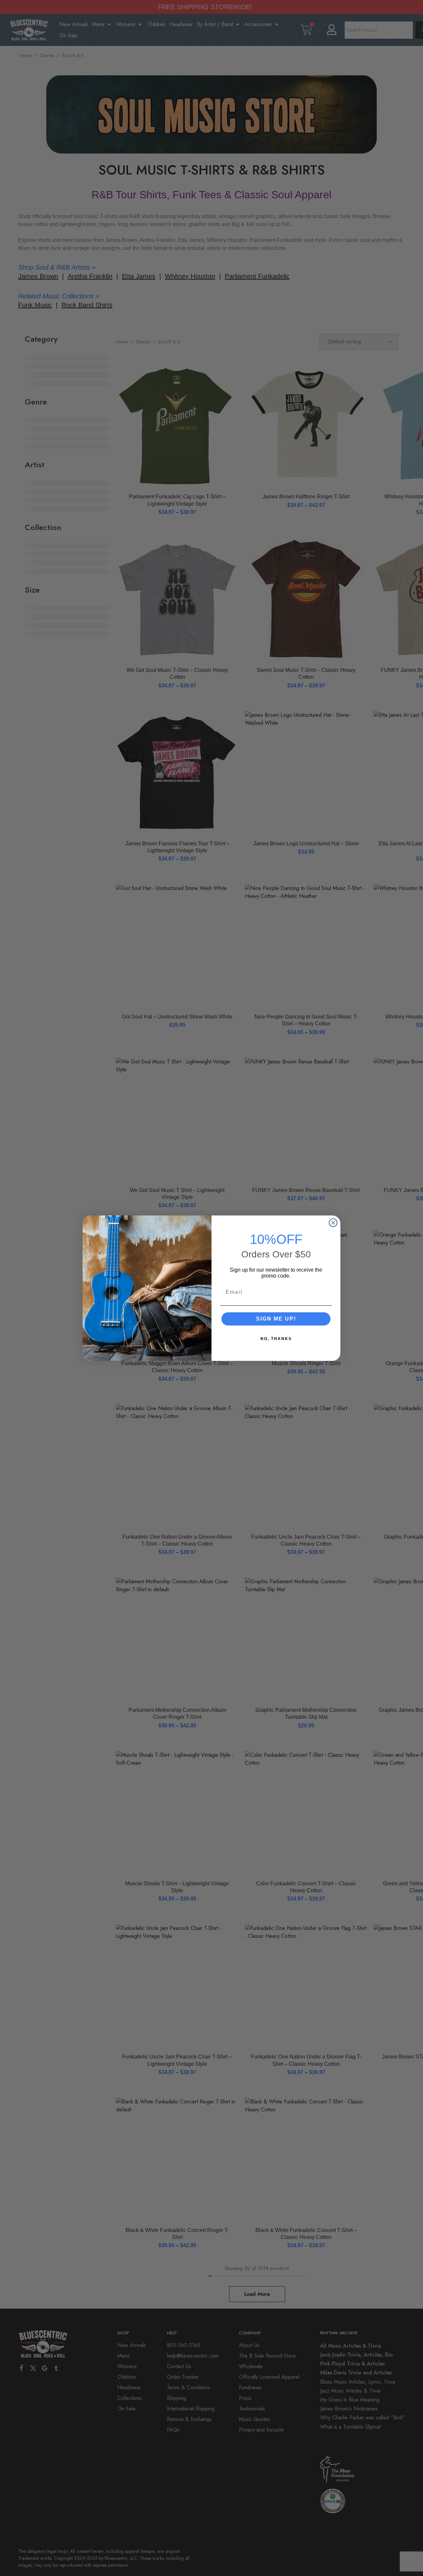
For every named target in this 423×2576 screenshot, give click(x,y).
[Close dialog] (333, 1223)
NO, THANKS (276, 1339)
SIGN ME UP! (276, 1319)
